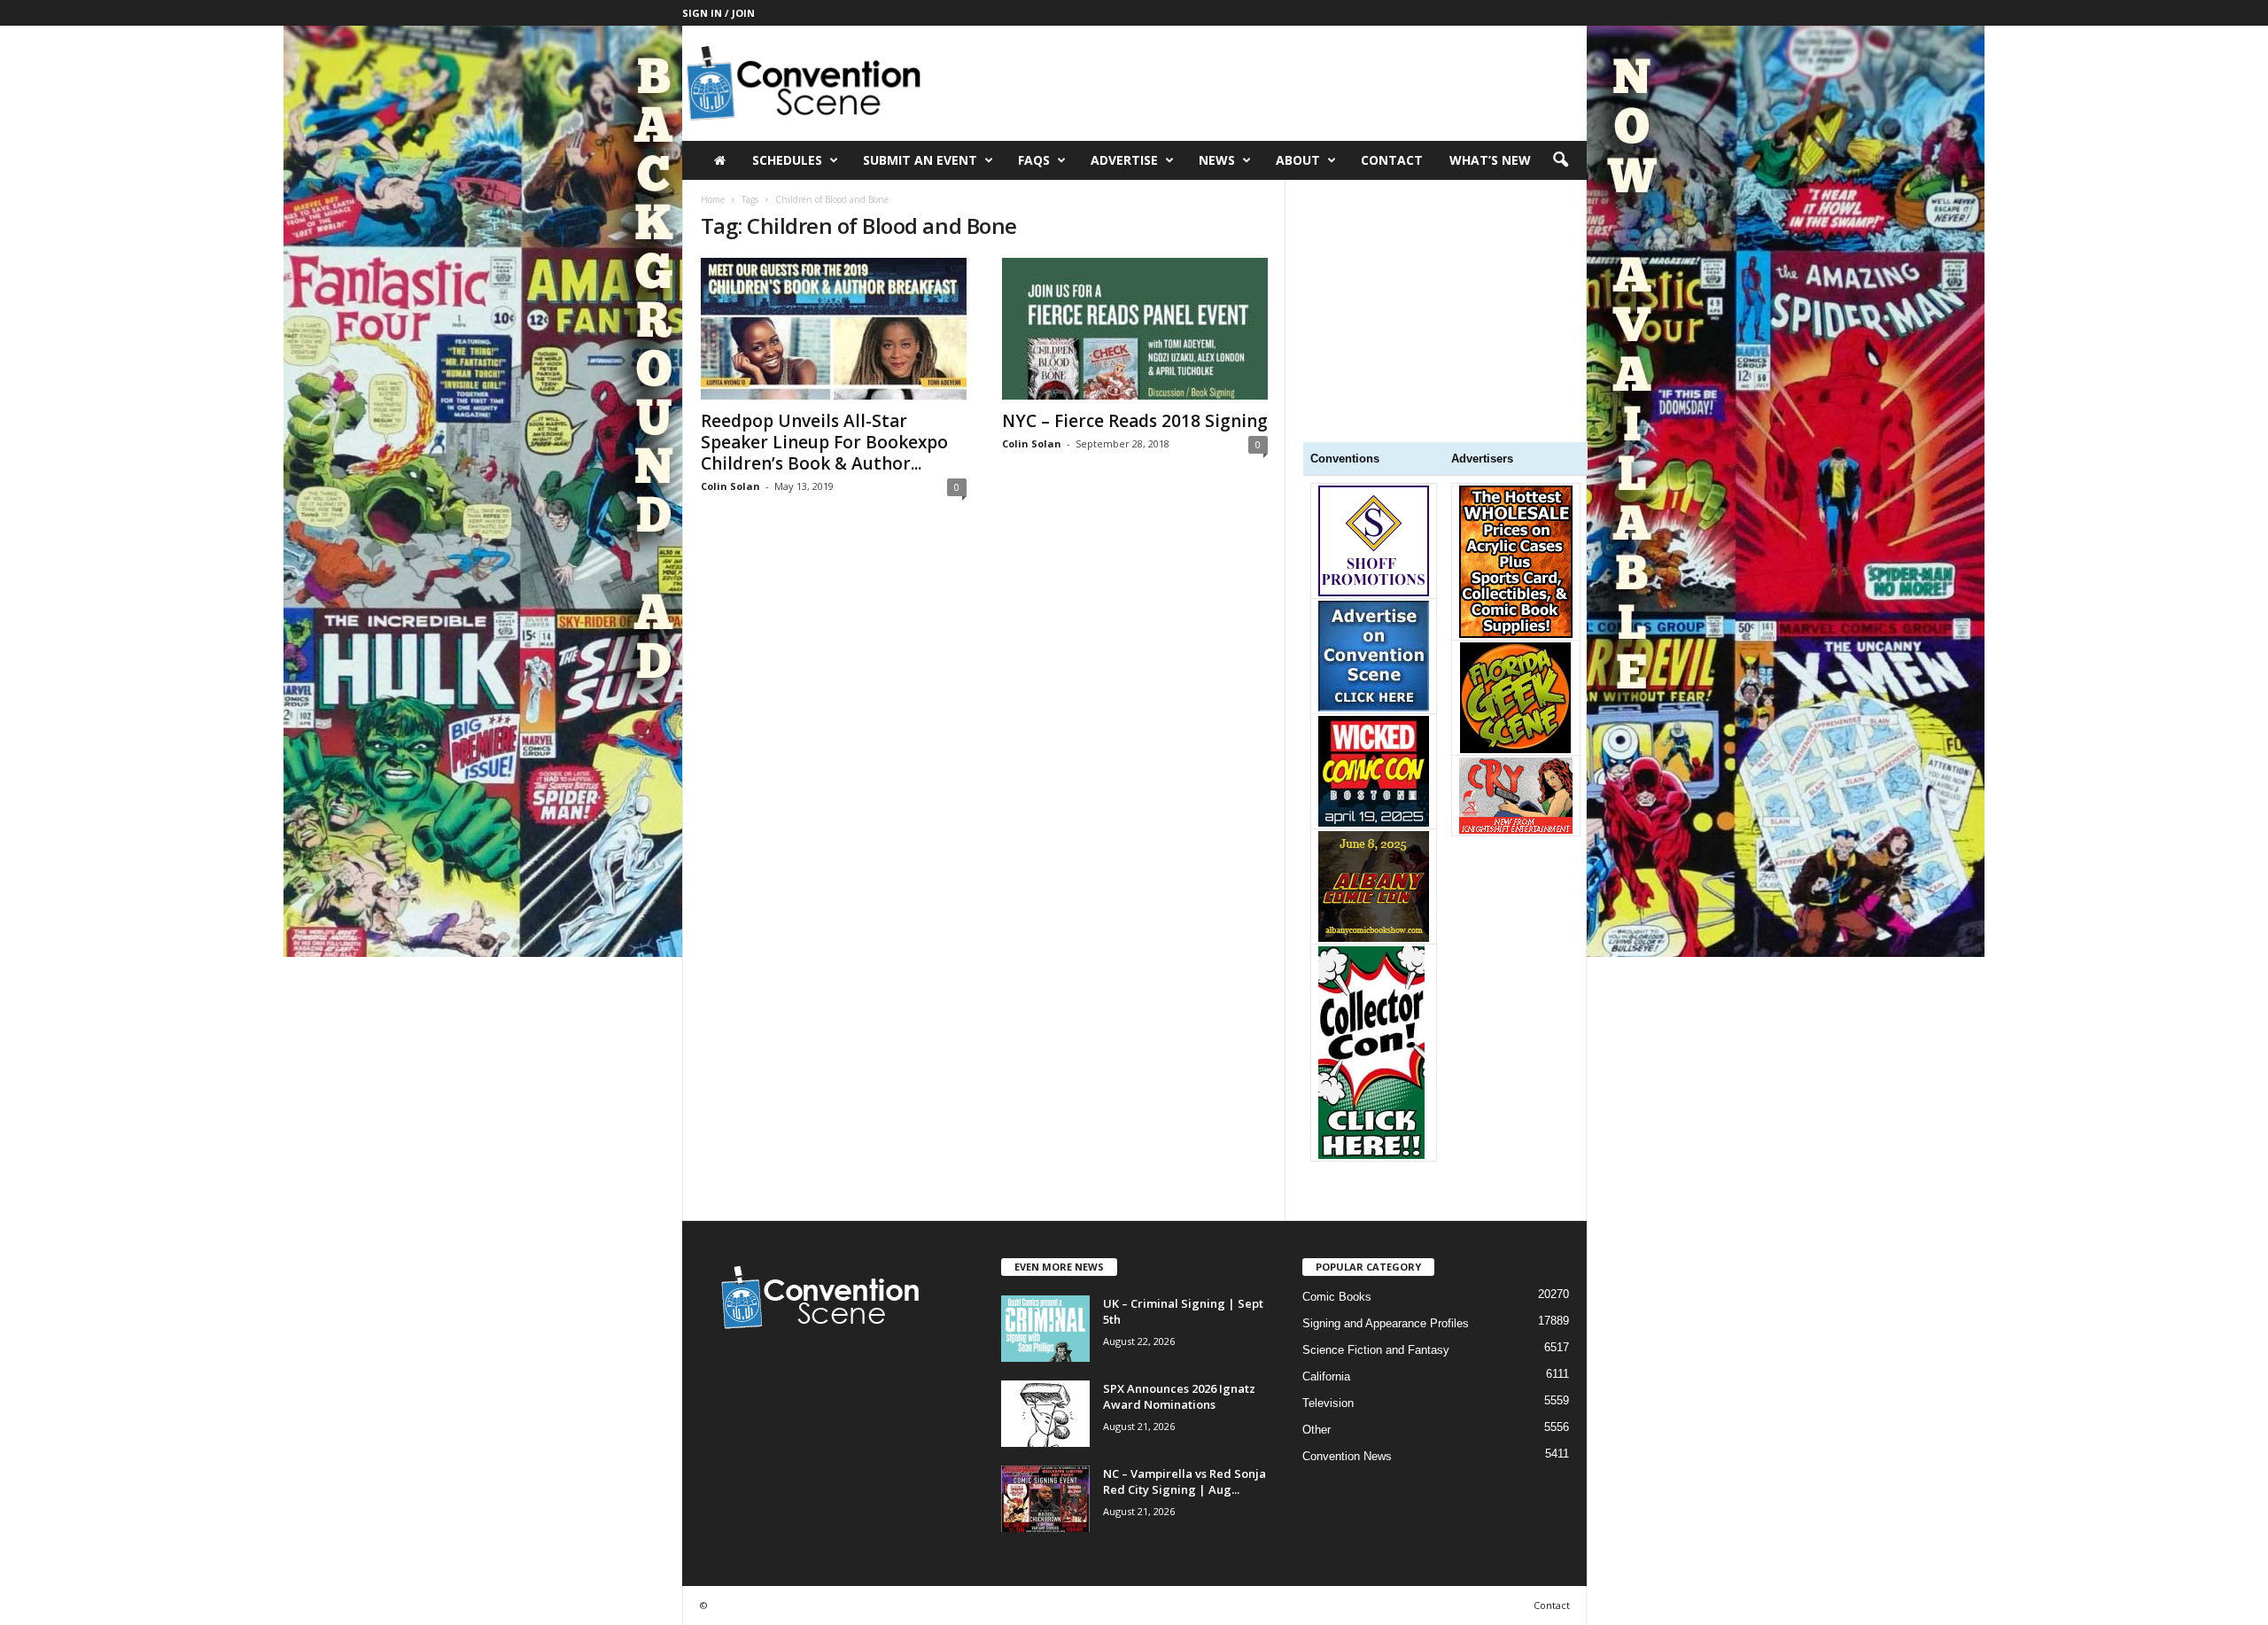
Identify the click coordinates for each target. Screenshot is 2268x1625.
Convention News (1347, 1456)
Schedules (787, 160)
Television (1328, 1403)
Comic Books (1337, 1297)
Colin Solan (730, 486)
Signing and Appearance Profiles (1386, 1323)
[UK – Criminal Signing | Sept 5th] (1045, 1329)
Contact (1392, 160)
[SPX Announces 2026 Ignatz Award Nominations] (1045, 1414)
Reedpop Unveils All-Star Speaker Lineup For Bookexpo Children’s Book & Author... (824, 442)
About (1298, 160)
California (1326, 1376)
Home (713, 199)
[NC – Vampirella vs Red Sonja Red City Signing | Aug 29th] (1045, 1499)
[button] (1560, 160)
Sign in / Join (718, 13)
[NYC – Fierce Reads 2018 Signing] (1135, 329)
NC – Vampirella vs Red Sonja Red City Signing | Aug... (1184, 1481)
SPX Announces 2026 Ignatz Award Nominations (1179, 1396)
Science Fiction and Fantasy (1376, 1350)
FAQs (1034, 160)
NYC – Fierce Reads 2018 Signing (1135, 421)
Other (1317, 1430)
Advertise (1124, 160)
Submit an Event (920, 160)
